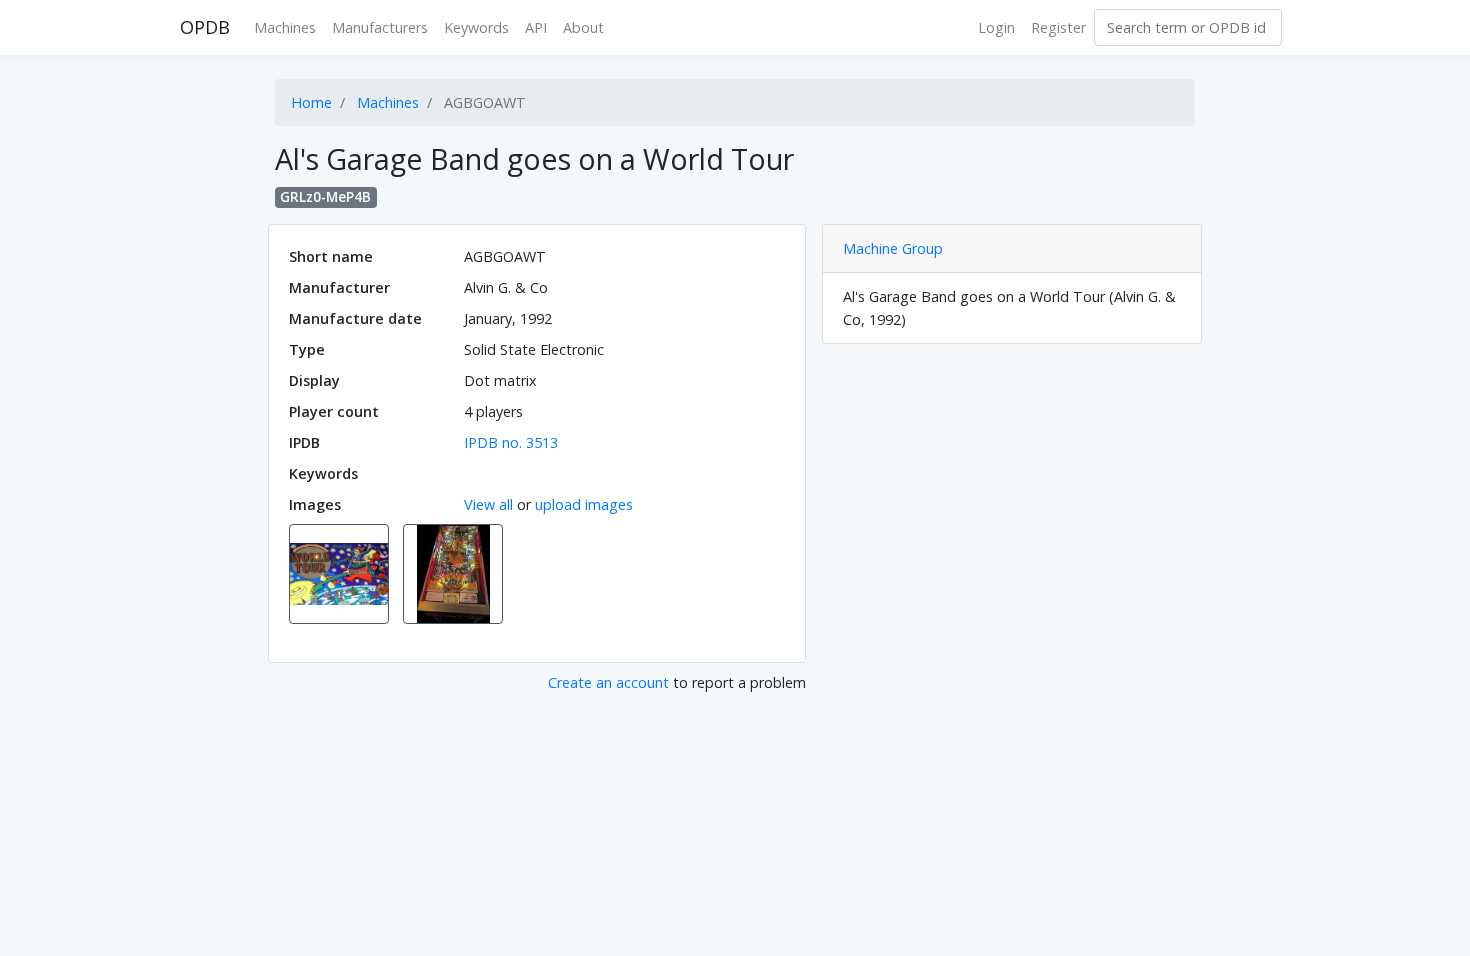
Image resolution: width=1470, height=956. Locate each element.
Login (996, 27)
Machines (285, 27)
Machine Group (893, 248)
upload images (584, 504)
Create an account (608, 682)
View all (488, 504)
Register (1058, 27)
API (536, 27)
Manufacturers (380, 27)
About (583, 27)
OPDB (205, 27)
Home (311, 102)
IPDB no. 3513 (511, 442)
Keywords (476, 27)
